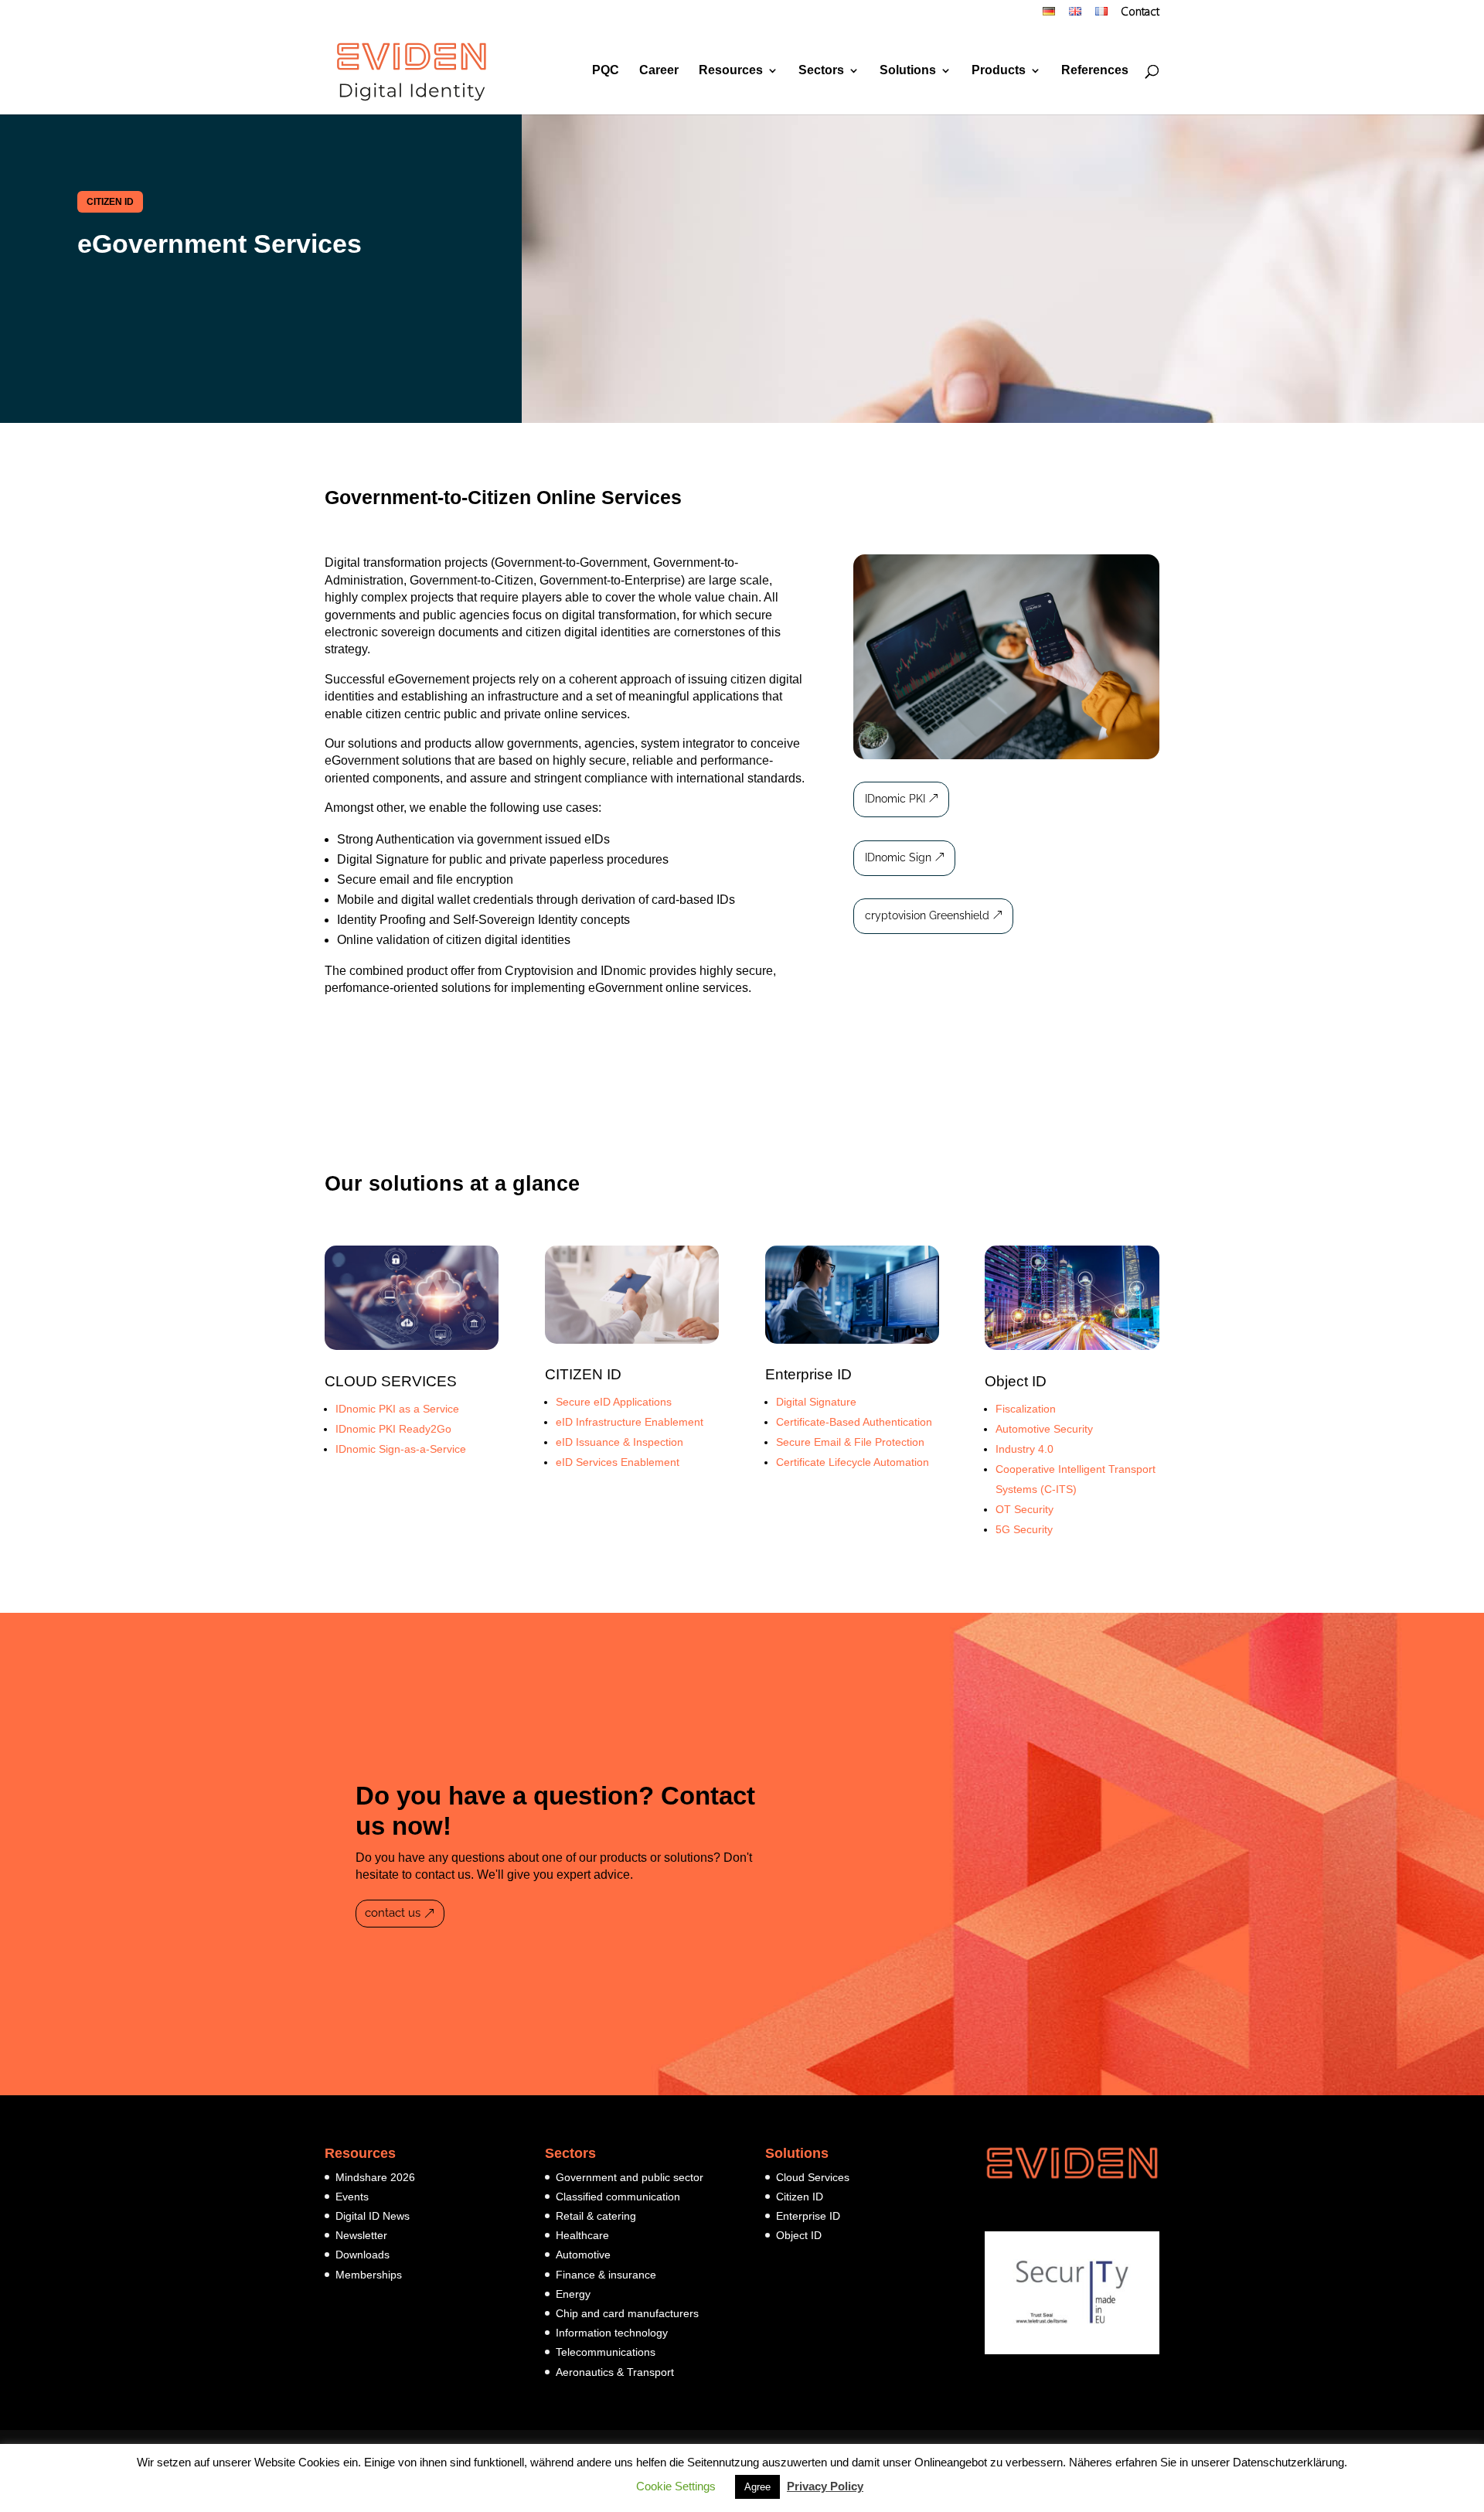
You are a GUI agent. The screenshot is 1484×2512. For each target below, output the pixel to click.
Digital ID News (373, 2216)
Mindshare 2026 (375, 2177)
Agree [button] (757, 2487)
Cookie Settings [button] (676, 2486)
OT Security (1025, 1509)
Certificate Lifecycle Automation (853, 1462)
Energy (573, 2294)
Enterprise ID (808, 1374)
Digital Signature (816, 1402)
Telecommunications (606, 2352)
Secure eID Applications (614, 1402)
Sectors (821, 71)
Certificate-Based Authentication (854, 1422)
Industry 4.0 (1025, 1449)
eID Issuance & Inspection (619, 1442)
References (1095, 71)
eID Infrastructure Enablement (630, 1422)
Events (352, 2197)
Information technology (612, 2333)
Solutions (908, 71)
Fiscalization (1027, 1409)
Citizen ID (800, 2197)
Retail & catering (596, 2216)
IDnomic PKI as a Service (397, 1409)
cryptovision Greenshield (927, 915)
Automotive (583, 2255)
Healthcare (582, 2235)
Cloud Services (813, 2177)
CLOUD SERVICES (391, 1381)
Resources (731, 71)
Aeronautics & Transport (615, 2372)
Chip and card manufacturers (627, 2313)
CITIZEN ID (110, 202)
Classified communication (618, 2197)
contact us (393, 1913)
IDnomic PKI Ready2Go (393, 1429)
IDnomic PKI (895, 799)
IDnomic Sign (898, 857)
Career (659, 71)
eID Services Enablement (618, 1462)
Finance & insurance (606, 2275)
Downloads (362, 2255)
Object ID (1016, 1381)
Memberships (369, 2275)
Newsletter (361, 2235)
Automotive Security (1044, 1429)
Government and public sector (630, 2177)
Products (999, 71)
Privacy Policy (825, 2486)
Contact (1140, 13)
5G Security (1024, 1529)
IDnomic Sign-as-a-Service (401, 1449)
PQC (606, 71)
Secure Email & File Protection (850, 1442)
